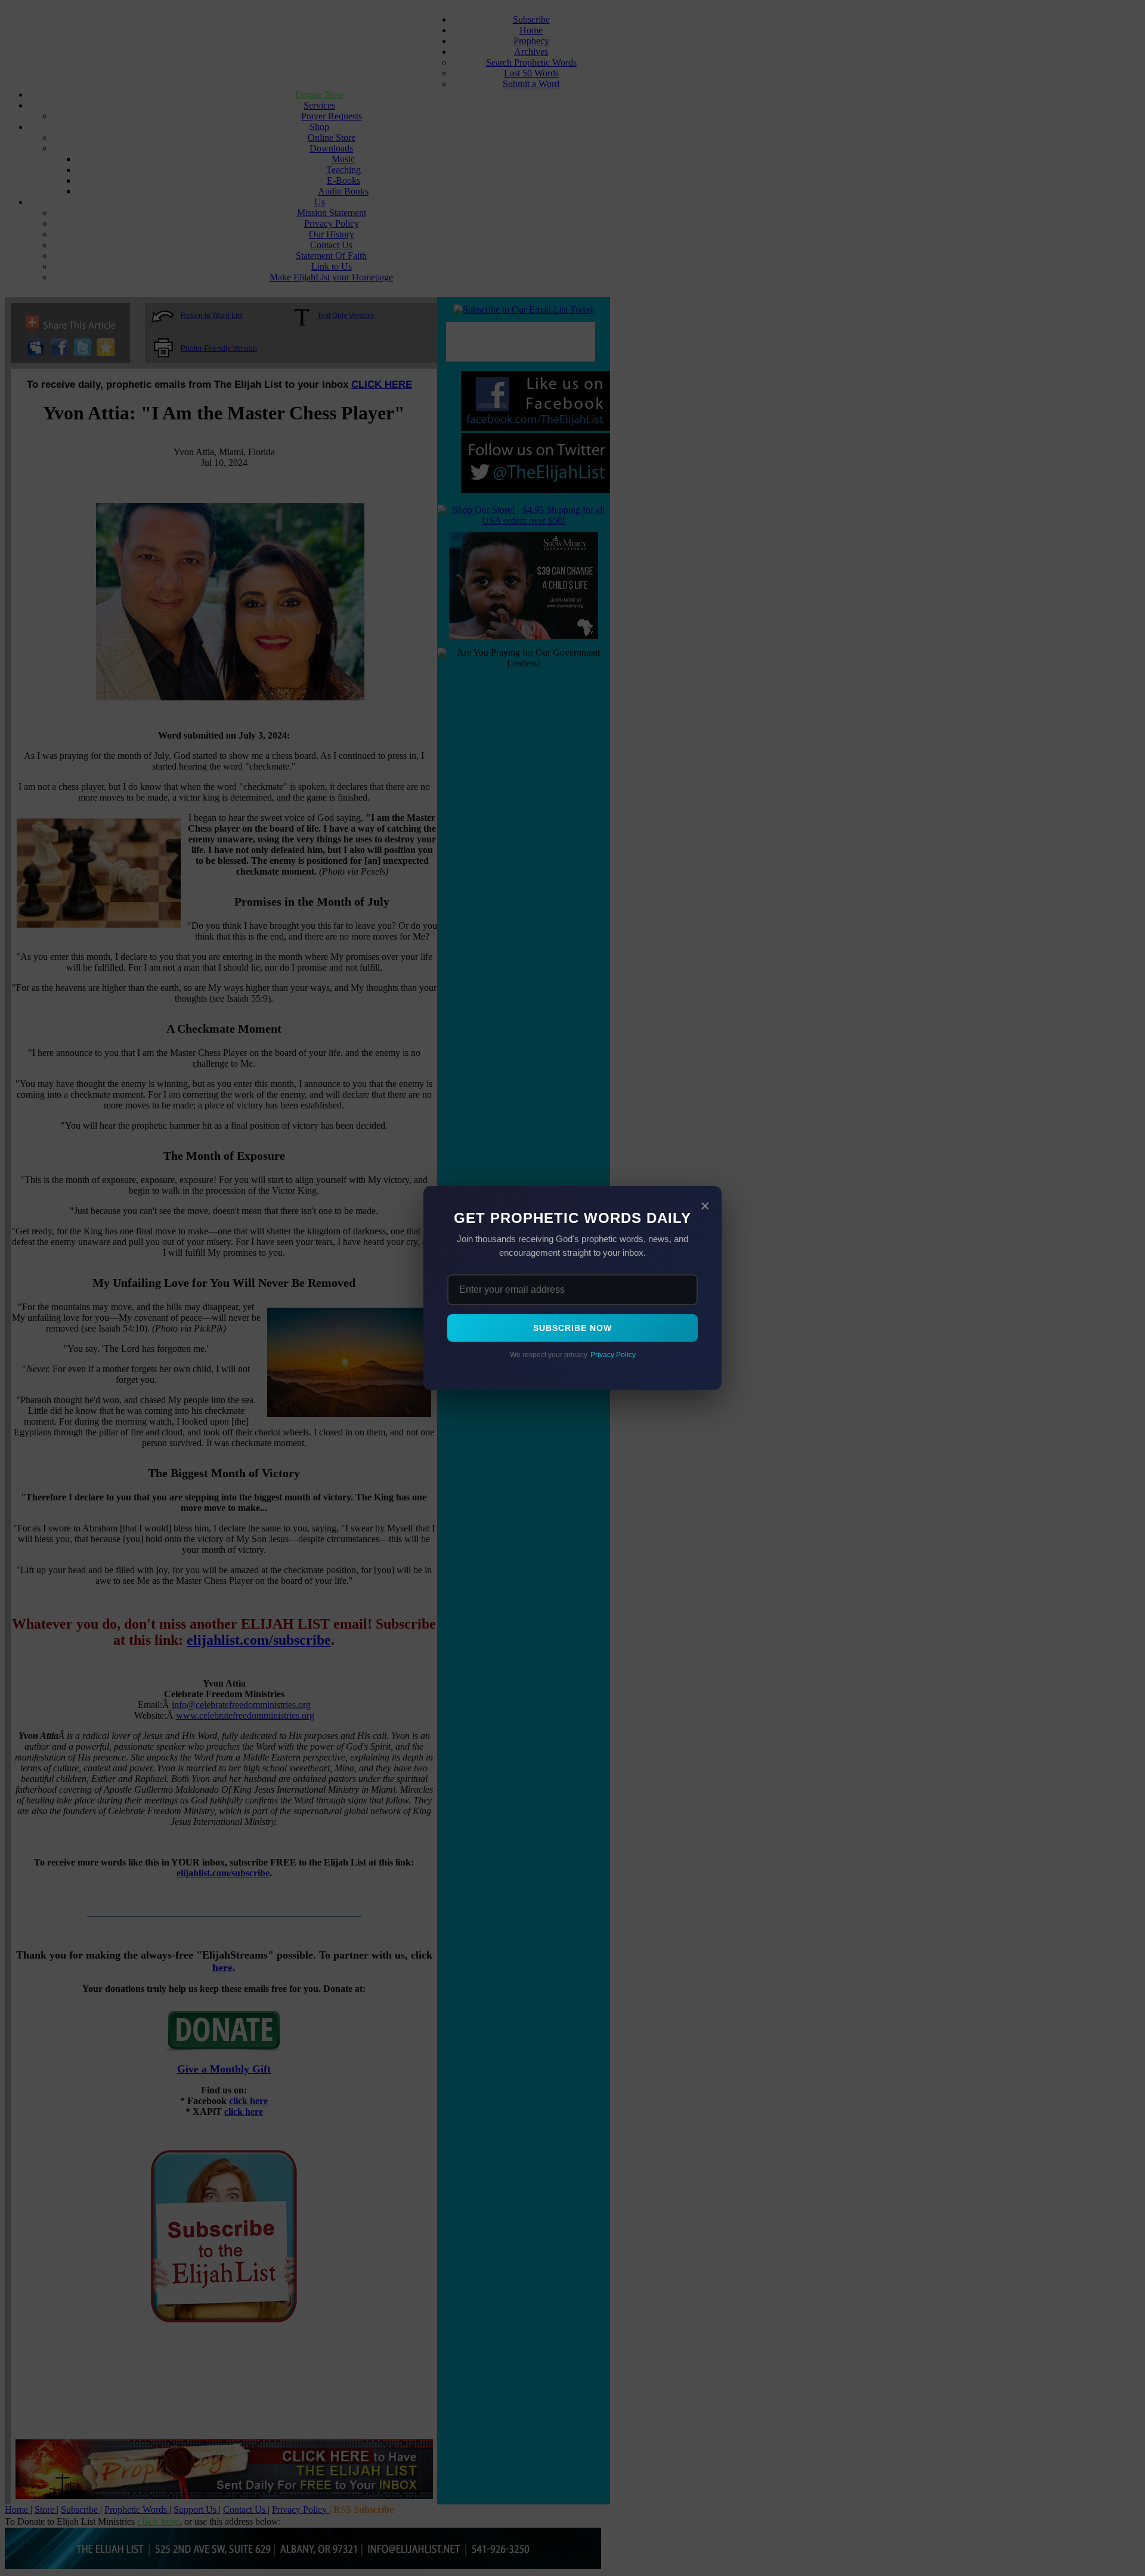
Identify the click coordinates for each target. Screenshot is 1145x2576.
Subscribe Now (572, 1328)
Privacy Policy (613, 1355)
